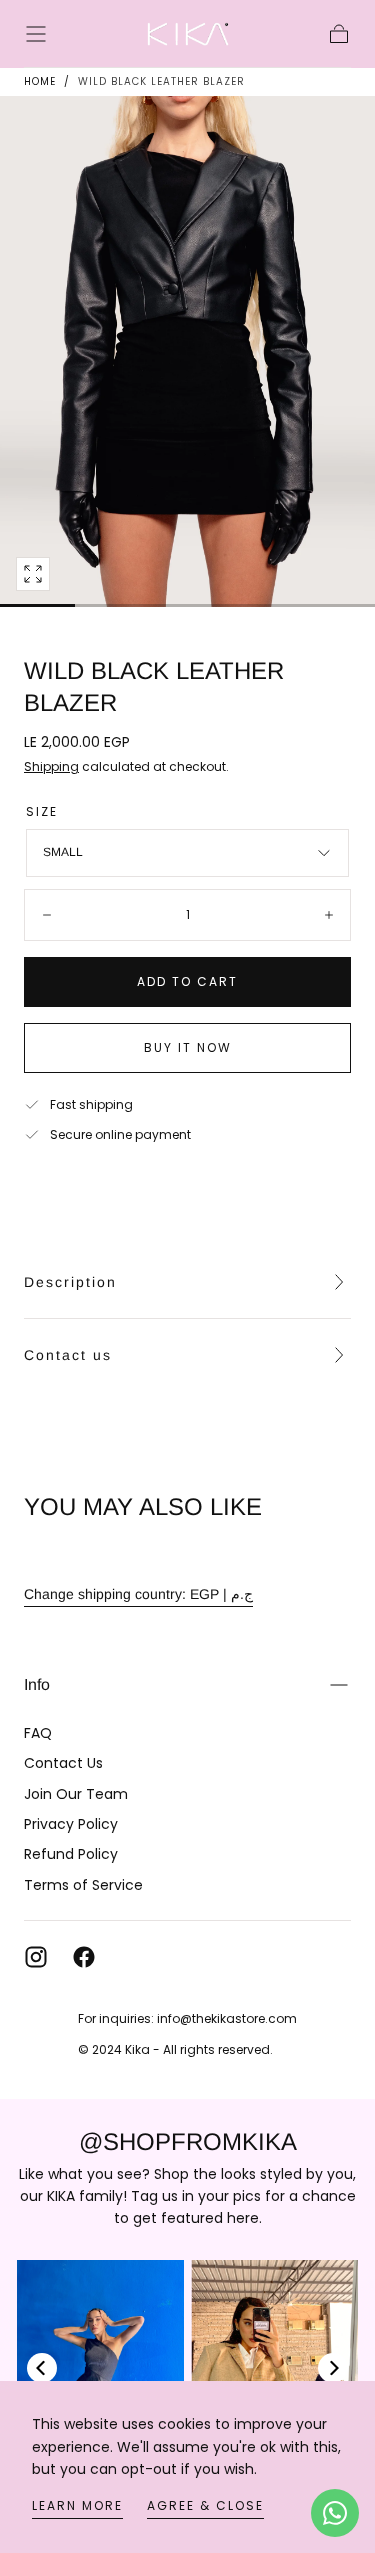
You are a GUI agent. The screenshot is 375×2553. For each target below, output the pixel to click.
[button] (36, 34)
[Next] (333, 2368)
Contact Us (63, 1763)
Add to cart (187, 981)
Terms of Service (83, 1885)
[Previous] (42, 2368)
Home (40, 81)
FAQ (38, 1733)
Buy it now (188, 1047)
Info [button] (37, 1684)
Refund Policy (71, 1854)
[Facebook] (84, 1957)
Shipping (51, 766)
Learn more (77, 2505)
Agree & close (205, 2505)
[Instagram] (36, 1957)
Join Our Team (76, 1794)
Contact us (68, 1355)
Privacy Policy (71, 1824)
